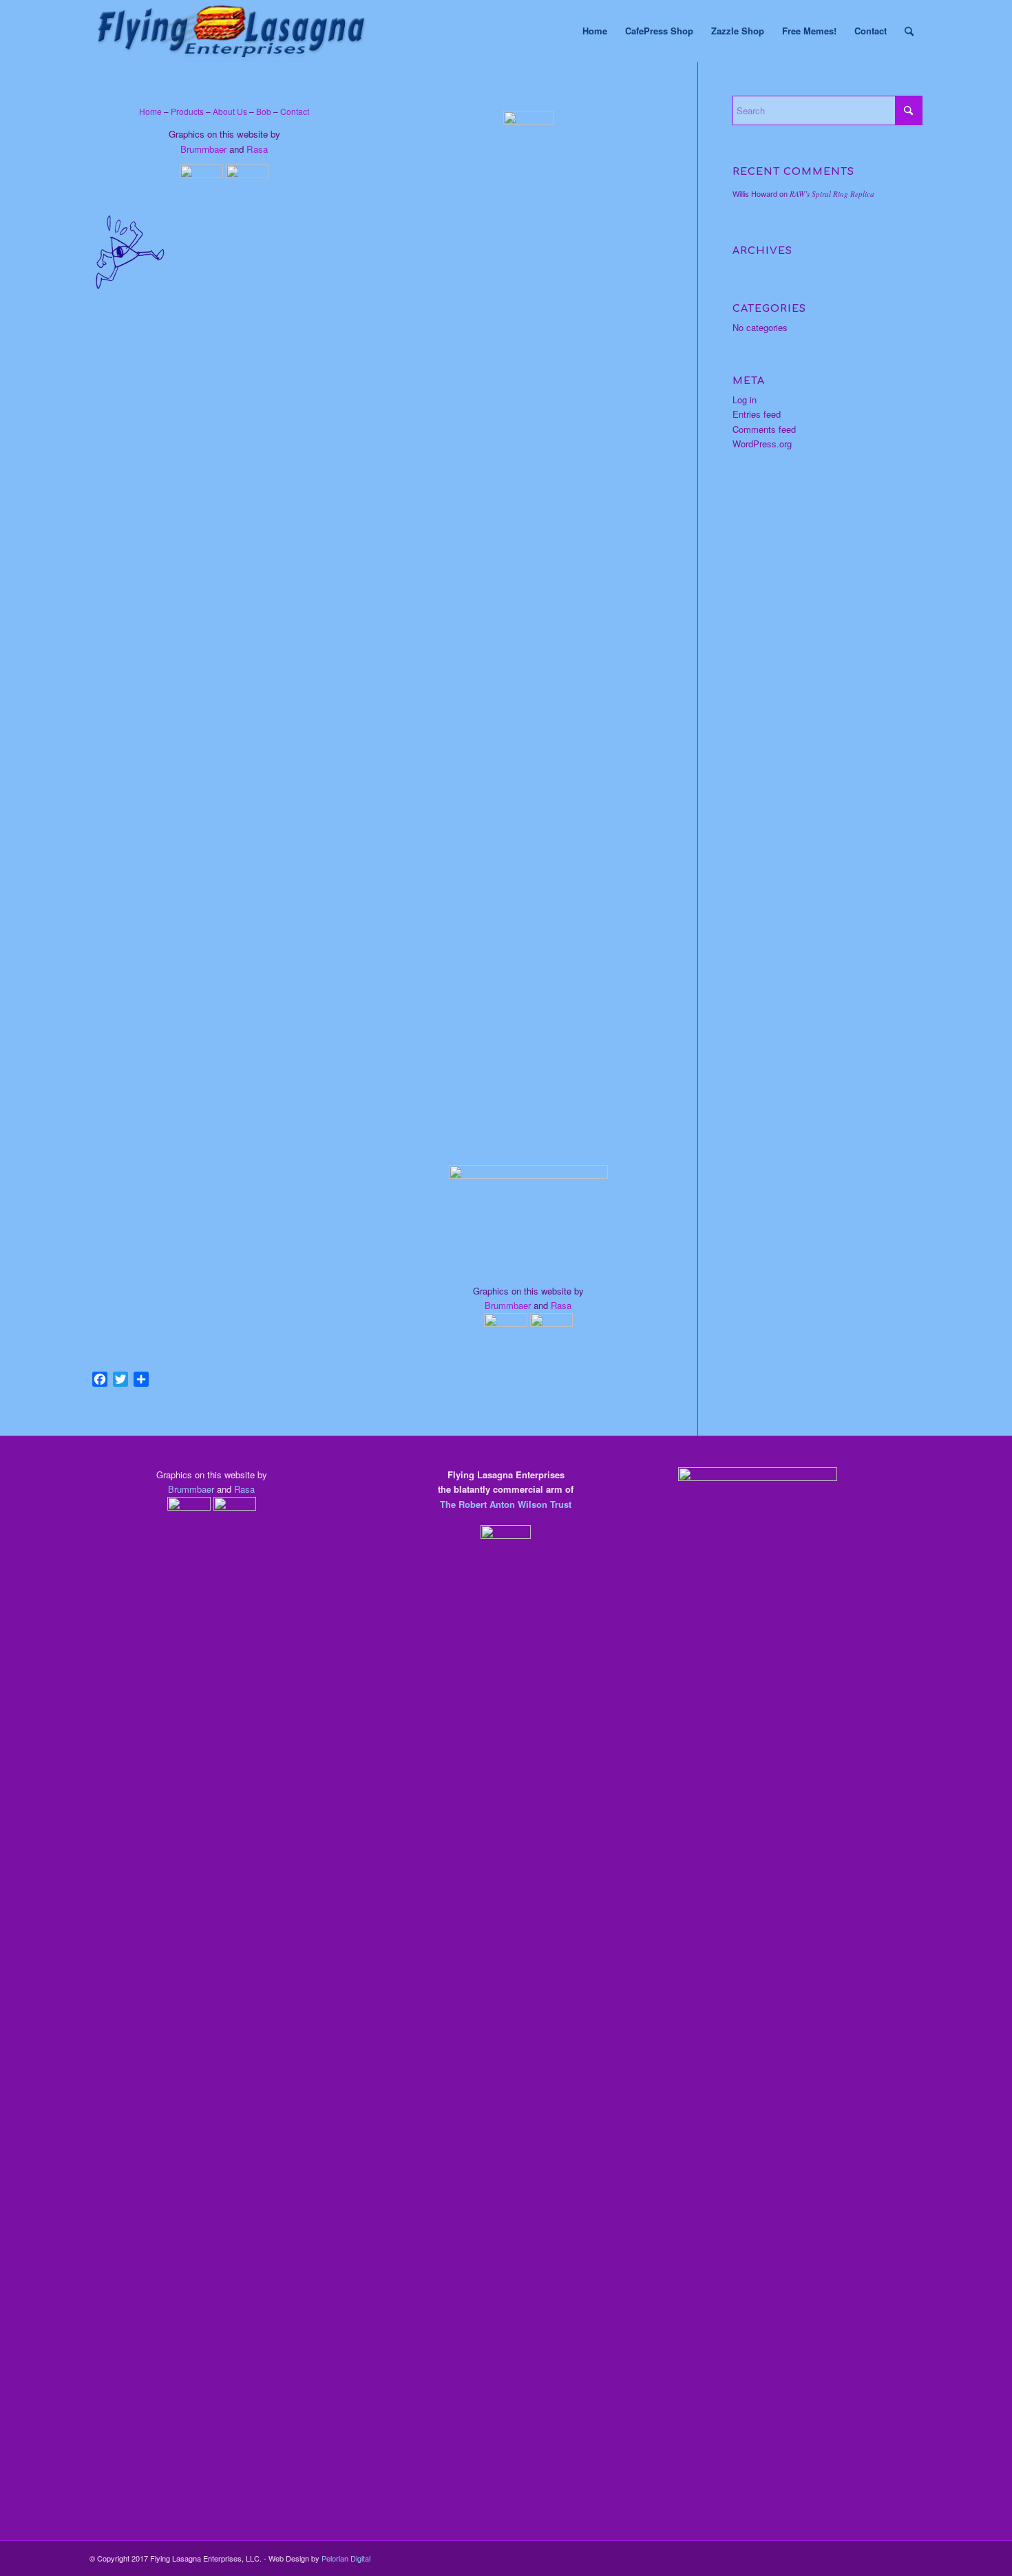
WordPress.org (762, 444)
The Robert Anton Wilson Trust (506, 1504)
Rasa (257, 149)
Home (150, 111)
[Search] (909, 31)
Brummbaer (203, 149)
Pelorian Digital (346, 2558)
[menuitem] (595, 31)
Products (187, 111)
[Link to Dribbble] (912, 2558)
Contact (295, 111)
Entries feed (757, 414)
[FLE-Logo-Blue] (231, 31)
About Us (230, 111)
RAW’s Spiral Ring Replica (832, 194)
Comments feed (764, 429)
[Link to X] (892, 2558)
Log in (745, 400)
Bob (264, 111)
